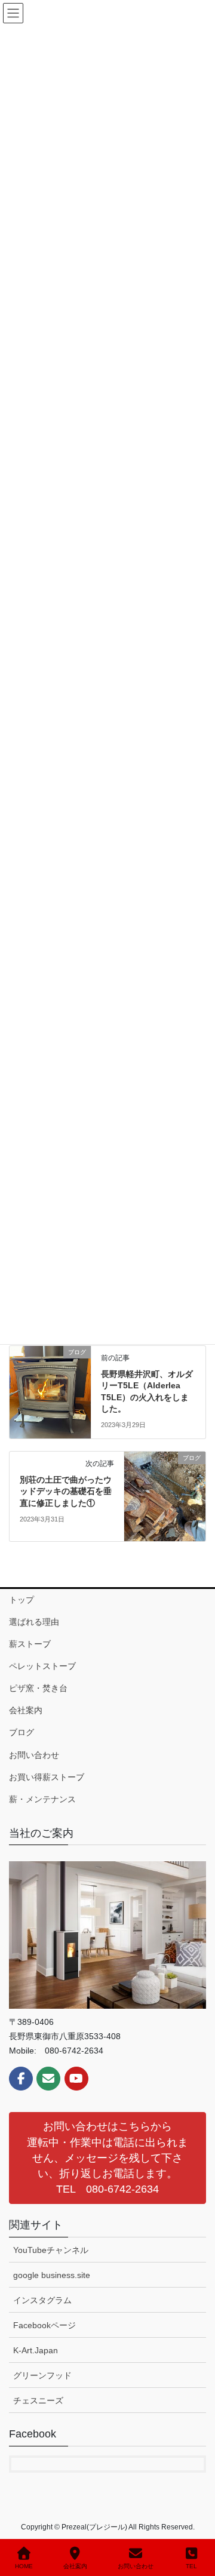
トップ (21, 1600)
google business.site (52, 2275)
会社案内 (26, 1710)
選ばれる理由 (34, 1622)
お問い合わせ (34, 1755)
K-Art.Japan (36, 2350)
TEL (191, 2566)
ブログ (21, 1732)
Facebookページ (44, 2325)
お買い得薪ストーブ (47, 1777)
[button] (107, 2158)
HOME (24, 2566)
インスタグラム (42, 2300)
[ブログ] (50, 1390)
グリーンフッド (42, 2375)
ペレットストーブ (42, 1666)
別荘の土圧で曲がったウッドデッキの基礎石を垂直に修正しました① (66, 1491)
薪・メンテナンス (42, 1799)
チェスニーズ (38, 2400)
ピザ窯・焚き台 (38, 1688)
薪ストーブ (30, 1644)
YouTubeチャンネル (51, 2250)
